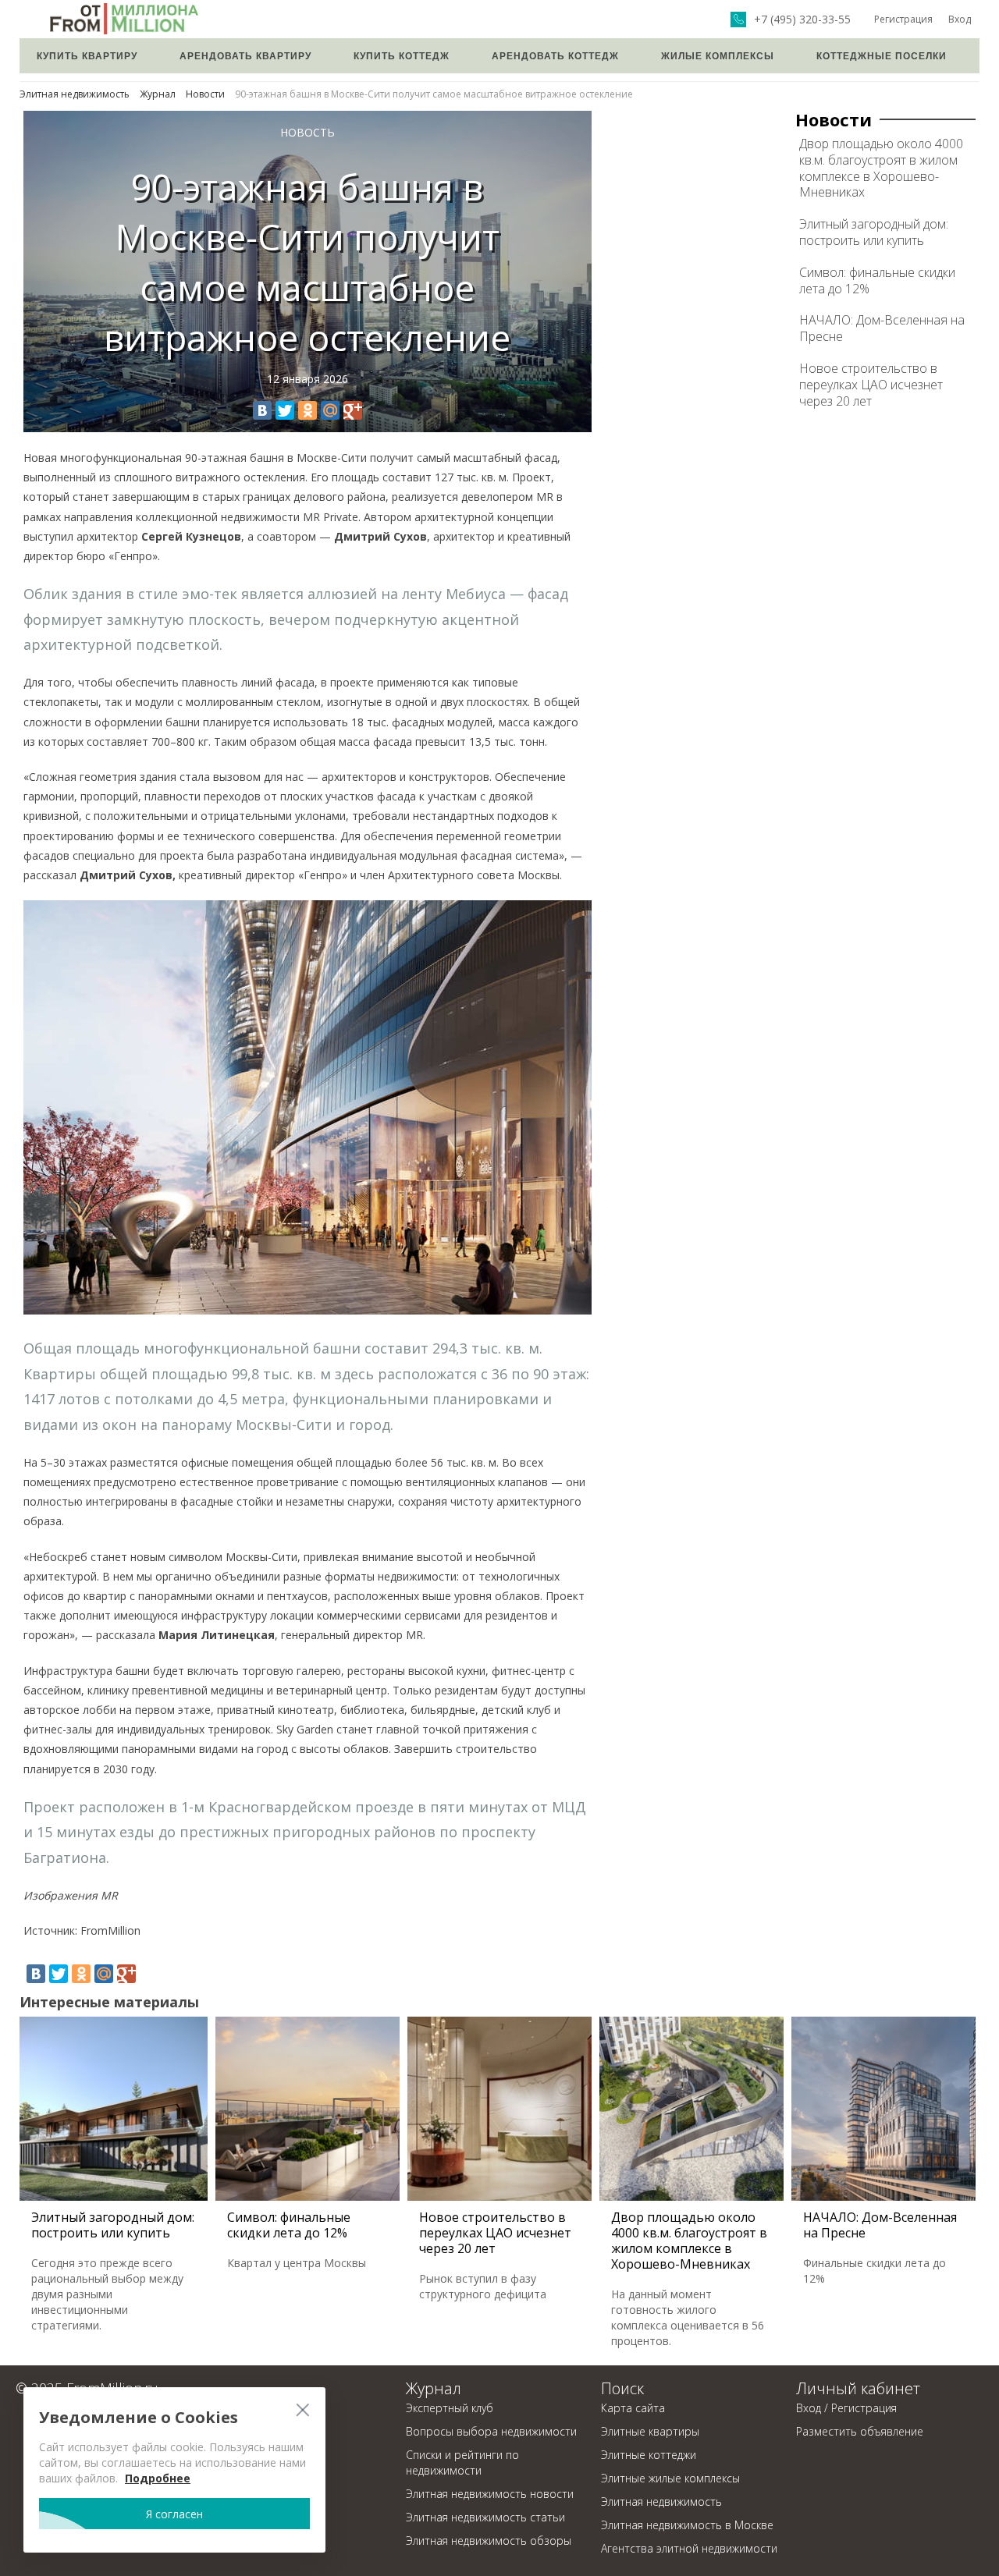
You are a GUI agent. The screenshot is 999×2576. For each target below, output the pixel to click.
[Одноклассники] (308, 410)
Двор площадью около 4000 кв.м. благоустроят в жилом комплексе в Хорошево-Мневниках (881, 168)
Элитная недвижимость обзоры (489, 2541)
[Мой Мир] (330, 410)
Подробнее (158, 2478)
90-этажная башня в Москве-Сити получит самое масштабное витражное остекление (434, 94)
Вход (960, 19)
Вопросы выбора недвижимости (491, 2431)
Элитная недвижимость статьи (485, 2517)
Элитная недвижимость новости (490, 2494)
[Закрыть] (302, 2409)
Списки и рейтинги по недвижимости (462, 2462)
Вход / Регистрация (846, 2408)
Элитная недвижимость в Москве (687, 2525)
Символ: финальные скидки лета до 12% (877, 280)
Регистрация (903, 19)
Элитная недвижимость (75, 94)
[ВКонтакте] (262, 410)
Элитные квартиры (650, 2431)
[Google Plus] (353, 410)
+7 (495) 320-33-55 (802, 20)
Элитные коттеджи (649, 2455)
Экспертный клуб (450, 2408)
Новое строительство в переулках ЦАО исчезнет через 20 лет (871, 385)
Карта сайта (633, 2408)
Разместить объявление (860, 2431)
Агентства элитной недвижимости (689, 2548)
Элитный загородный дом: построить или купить (874, 232)
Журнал (158, 94)
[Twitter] (285, 410)
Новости (205, 94)
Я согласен (174, 2514)
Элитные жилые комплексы (670, 2478)
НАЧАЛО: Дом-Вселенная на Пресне (882, 328)
